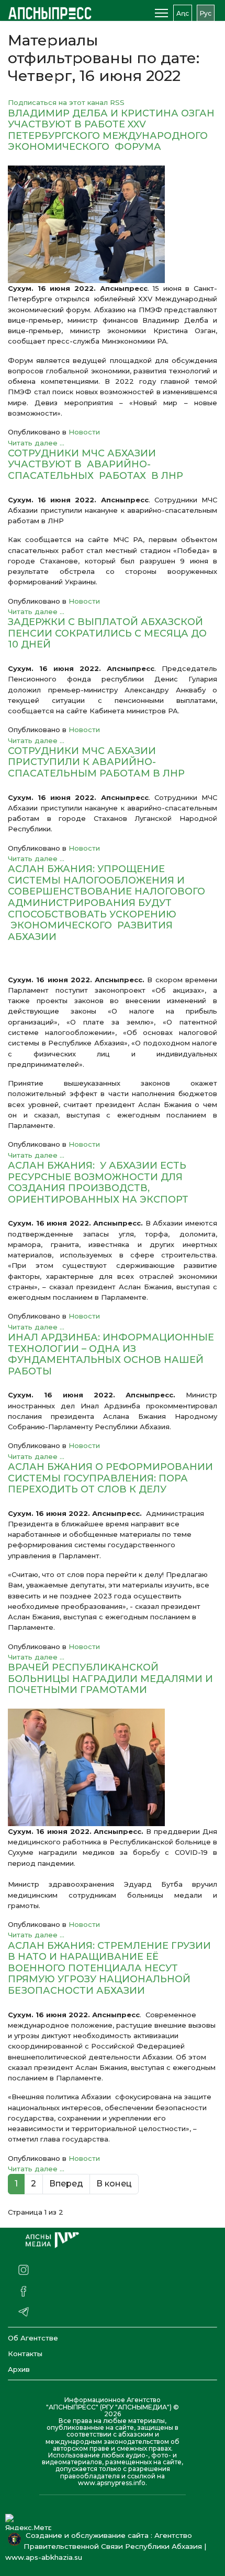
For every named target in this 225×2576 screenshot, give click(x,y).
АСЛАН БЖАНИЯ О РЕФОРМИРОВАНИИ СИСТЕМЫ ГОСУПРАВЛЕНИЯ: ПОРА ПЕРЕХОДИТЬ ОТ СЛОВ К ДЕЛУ (110, 1478)
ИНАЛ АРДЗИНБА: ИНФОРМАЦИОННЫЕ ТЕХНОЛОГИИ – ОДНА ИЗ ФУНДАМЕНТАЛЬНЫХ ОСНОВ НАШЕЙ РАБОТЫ (111, 1354)
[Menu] (161, 13)
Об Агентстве (33, 2338)
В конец (114, 2184)
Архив (19, 2369)
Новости (84, 432)
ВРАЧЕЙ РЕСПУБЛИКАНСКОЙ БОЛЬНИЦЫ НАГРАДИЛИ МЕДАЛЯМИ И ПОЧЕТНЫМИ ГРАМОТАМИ (110, 1679)
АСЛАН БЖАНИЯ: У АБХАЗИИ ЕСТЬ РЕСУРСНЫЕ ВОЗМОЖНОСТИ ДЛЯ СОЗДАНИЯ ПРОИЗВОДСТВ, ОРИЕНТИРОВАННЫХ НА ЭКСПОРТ (98, 1183)
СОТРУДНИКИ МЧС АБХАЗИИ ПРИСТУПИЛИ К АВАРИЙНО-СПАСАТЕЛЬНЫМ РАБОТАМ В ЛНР (96, 762)
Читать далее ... (36, 443)
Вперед (66, 2184)
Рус (206, 13)
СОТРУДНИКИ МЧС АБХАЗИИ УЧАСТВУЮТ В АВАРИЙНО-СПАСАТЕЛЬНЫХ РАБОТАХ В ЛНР (95, 464)
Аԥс (183, 13)
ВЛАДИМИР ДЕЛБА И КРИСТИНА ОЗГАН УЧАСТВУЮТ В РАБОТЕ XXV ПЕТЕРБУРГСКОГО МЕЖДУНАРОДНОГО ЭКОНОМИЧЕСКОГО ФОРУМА (111, 130)
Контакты (25, 2354)
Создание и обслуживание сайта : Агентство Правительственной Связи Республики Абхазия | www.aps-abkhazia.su (106, 2546)
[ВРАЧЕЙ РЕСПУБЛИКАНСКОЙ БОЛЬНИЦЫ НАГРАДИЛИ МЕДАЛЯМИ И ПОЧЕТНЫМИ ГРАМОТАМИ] (113, 1767)
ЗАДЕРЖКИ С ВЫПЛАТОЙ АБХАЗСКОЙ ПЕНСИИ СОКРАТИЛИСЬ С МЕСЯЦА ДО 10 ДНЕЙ (107, 633)
